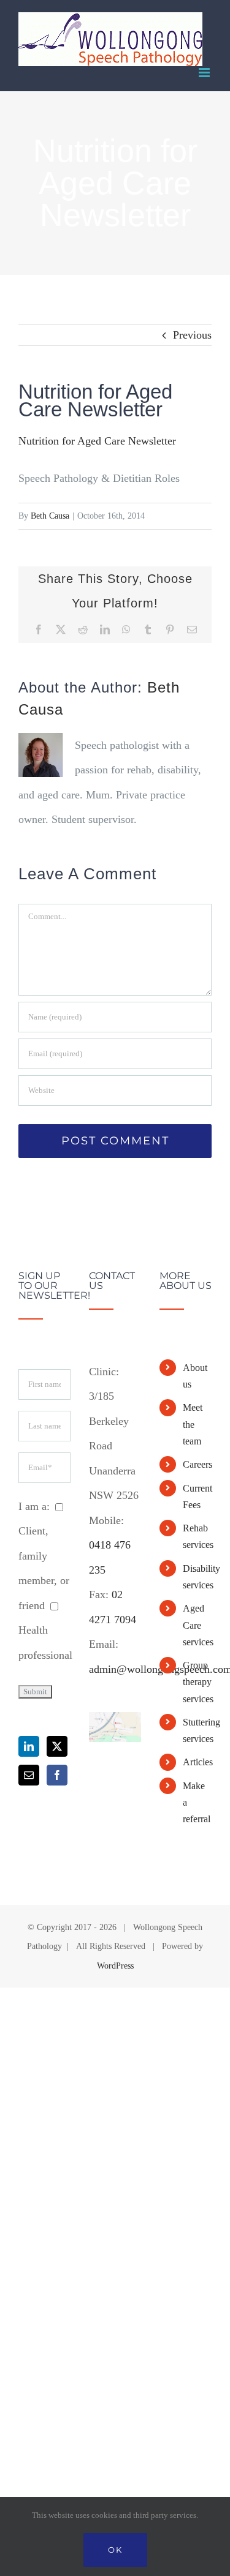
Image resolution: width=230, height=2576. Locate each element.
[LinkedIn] (29, 1746)
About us (195, 1376)
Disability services (197, 1577)
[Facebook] (57, 1775)
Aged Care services (197, 1625)
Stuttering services (197, 1730)
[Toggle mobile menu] (205, 73)
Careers (197, 1464)
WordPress (115, 1966)
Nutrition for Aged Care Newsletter (97, 441)
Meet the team (193, 1424)
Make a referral (197, 1802)
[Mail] (29, 1775)
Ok (115, 2550)
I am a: (34, 1506)
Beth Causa (50, 516)
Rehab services (197, 1536)
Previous (192, 335)
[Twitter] (57, 1746)
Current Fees (197, 1496)
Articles (197, 1762)
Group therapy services (197, 1682)
